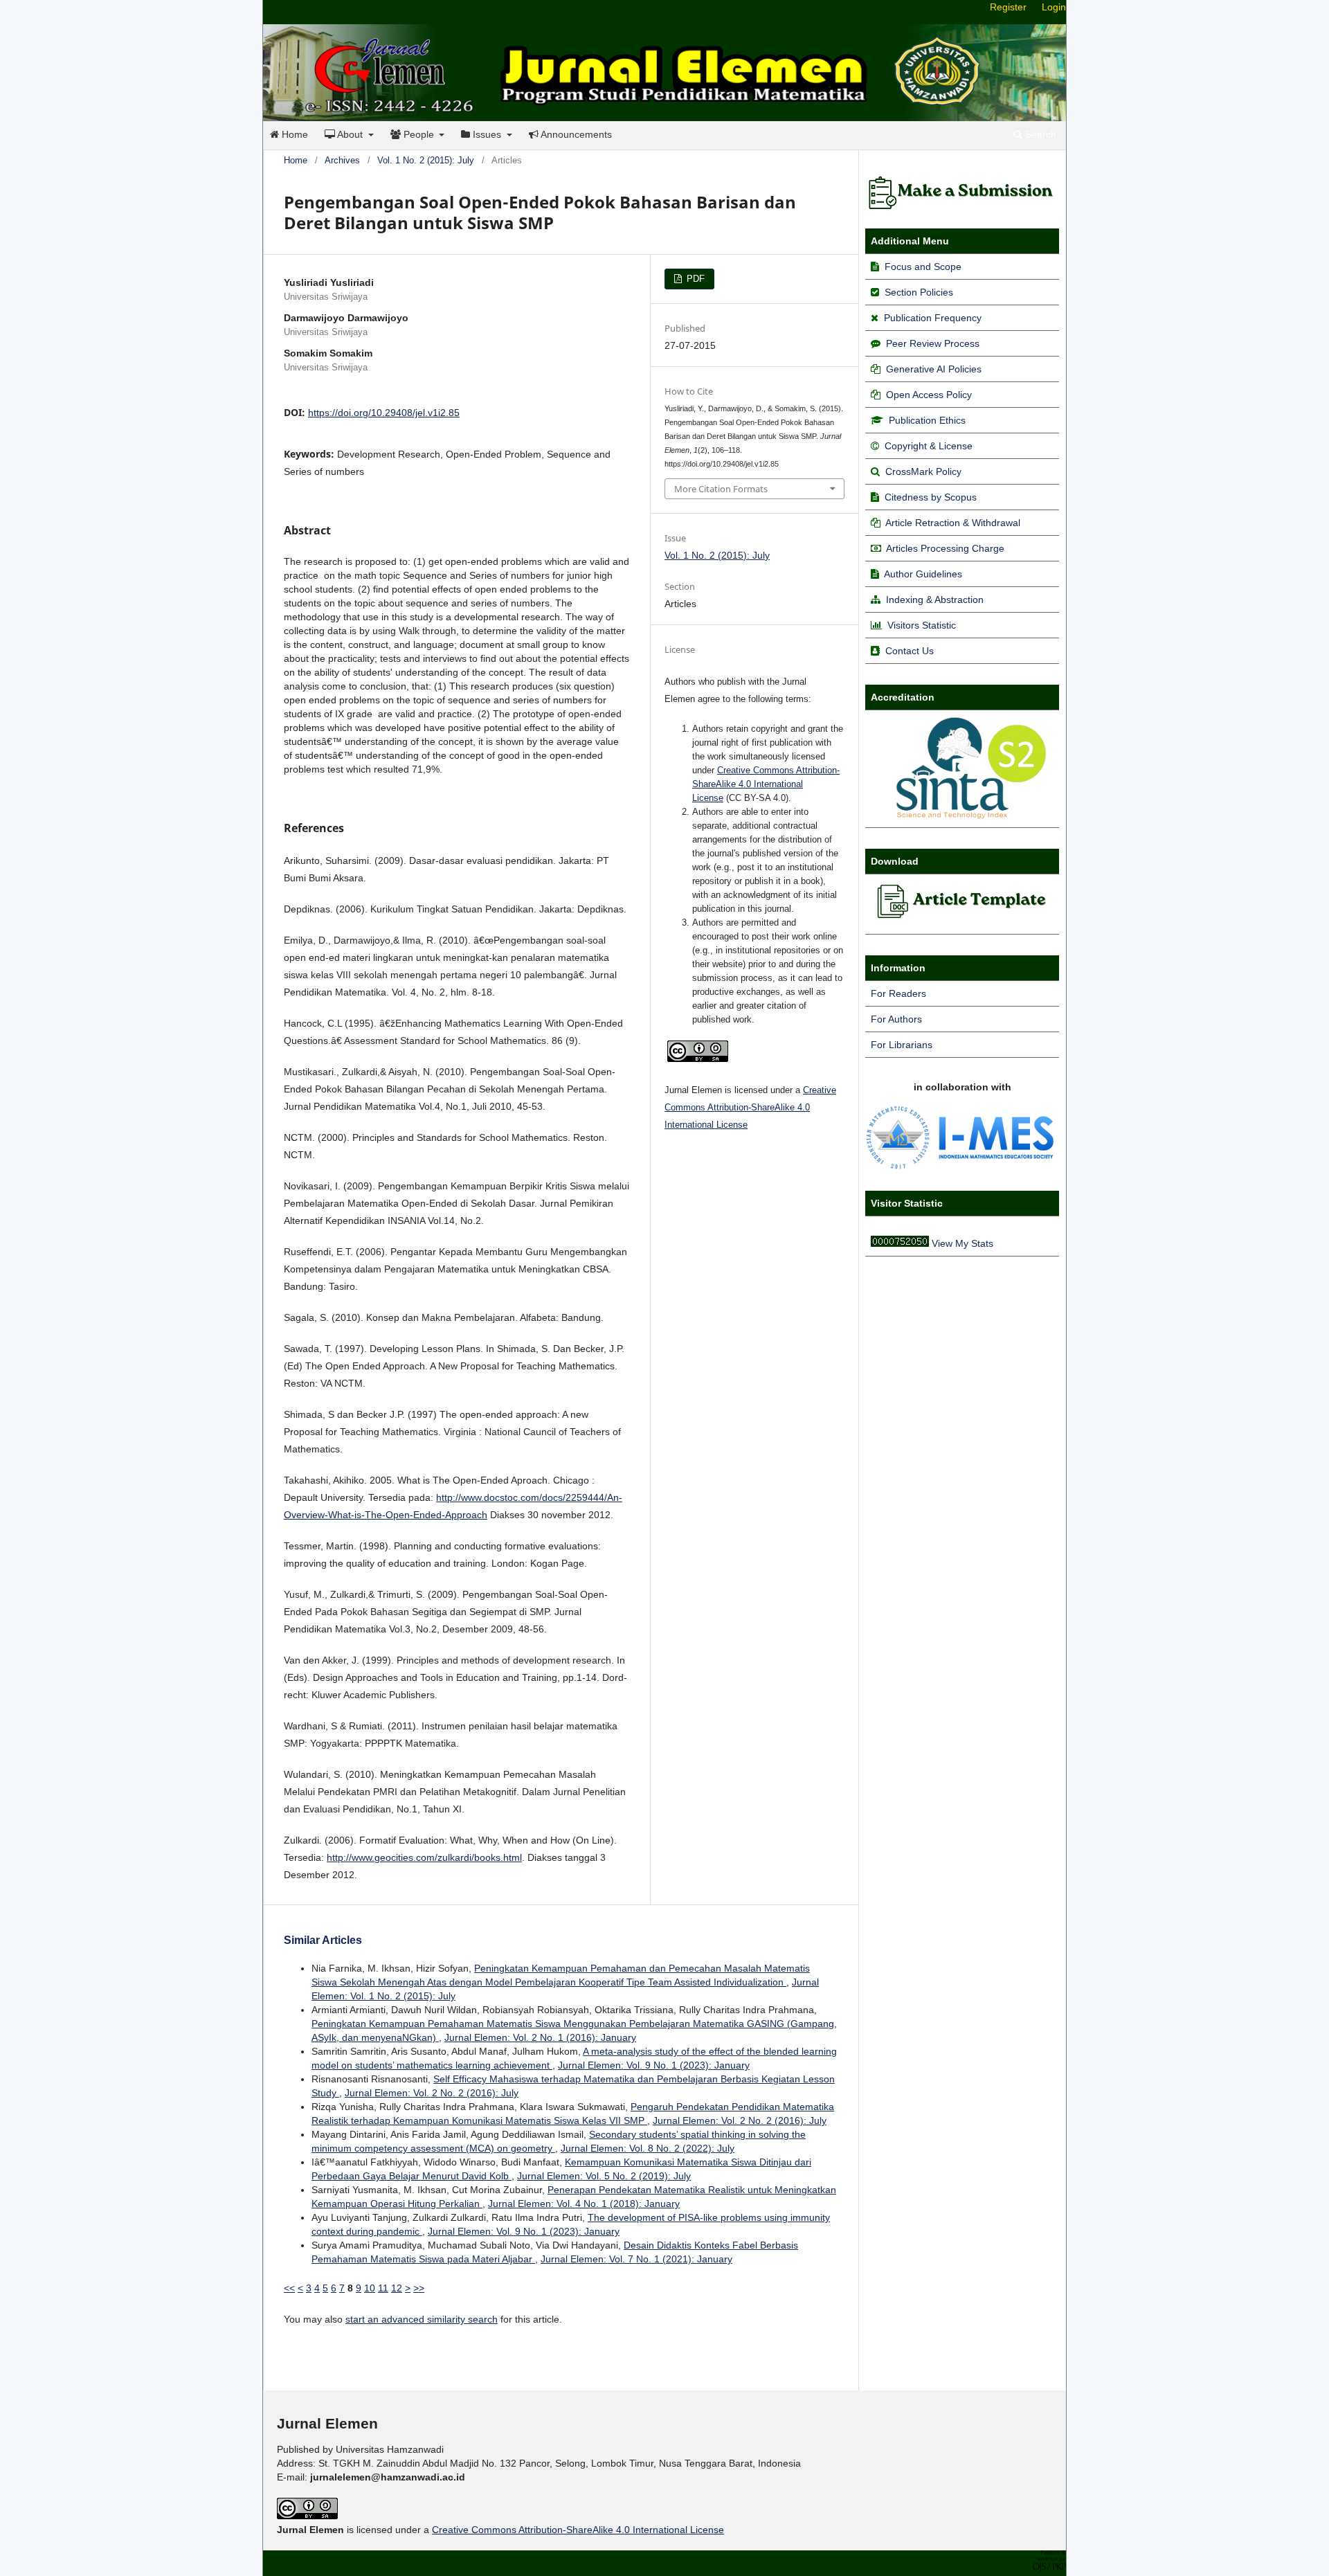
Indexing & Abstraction (935, 600)
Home (293, 134)
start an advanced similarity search (422, 2319)
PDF (694, 279)
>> (419, 2288)
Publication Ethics (927, 420)
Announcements (575, 134)
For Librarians (902, 1045)
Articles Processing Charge (944, 548)
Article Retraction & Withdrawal (953, 523)
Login (1054, 7)
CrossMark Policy (923, 471)
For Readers (898, 993)
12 (397, 2288)
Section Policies (919, 292)
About (350, 134)
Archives (342, 160)
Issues (487, 134)
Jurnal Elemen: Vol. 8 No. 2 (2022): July (648, 2148)
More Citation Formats (721, 489)
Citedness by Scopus (931, 497)
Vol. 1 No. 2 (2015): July (426, 160)
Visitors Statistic (922, 625)
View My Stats (962, 1243)
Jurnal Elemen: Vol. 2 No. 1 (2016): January (540, 2037)
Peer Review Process (933, 343)
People (419, 134)
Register (1008, 7)
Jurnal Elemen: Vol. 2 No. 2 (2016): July (432, 2093)
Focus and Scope (923, 267)
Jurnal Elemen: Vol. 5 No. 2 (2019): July (604, 2176)
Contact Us (910, 651)
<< (289, 2288)
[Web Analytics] (900, 1243)
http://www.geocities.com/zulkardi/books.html (424, 1857)
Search (1039, 134)
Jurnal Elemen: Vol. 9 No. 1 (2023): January (654, 2065)
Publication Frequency (933, 318)
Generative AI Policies (934, 369)
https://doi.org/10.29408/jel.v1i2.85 (384, 413)
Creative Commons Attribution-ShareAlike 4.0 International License (766, 784)
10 (370, 2288)
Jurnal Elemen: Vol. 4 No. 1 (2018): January (584, 2204)
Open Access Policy (929, 395)
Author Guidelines (923, 574)
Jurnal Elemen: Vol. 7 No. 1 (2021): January (636, 2259)
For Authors (896, 1019)
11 (383, 2288)
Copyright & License (929, 446)
